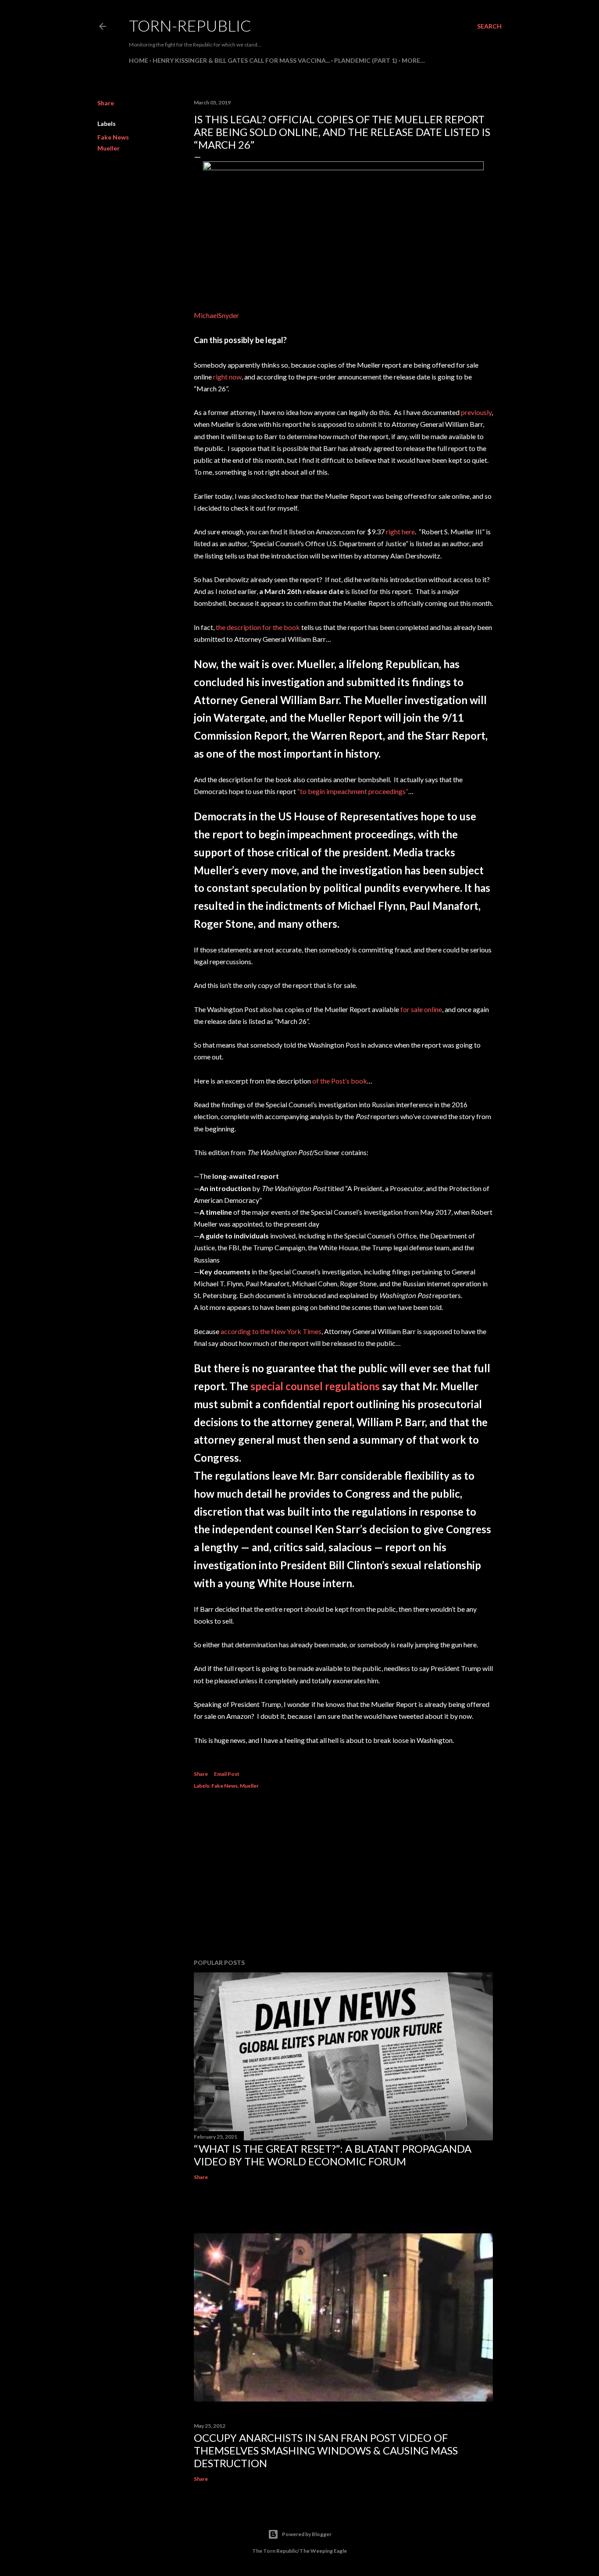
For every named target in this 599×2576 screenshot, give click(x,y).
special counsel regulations (315, 1386)
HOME (139, 60)
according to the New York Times (271, 1331)
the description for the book (258, 627)
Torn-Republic (190, 25)
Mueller (109, 148)
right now (227, 377)
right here (400, 531)
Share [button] (106, 103)
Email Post (227, 1774)
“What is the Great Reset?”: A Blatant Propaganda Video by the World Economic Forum (333, 2155)
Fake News (113, 137)
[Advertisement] (343, 1875)
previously (476, 412)
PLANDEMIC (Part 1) (366, 60)
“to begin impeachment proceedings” (353, 791)
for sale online (421, 1009)
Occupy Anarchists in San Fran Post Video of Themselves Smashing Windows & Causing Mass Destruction (326, 2450)
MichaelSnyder (216, 315)
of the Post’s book (340, 1081)
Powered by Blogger (307, 2534)
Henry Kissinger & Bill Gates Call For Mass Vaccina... (241, 60)
